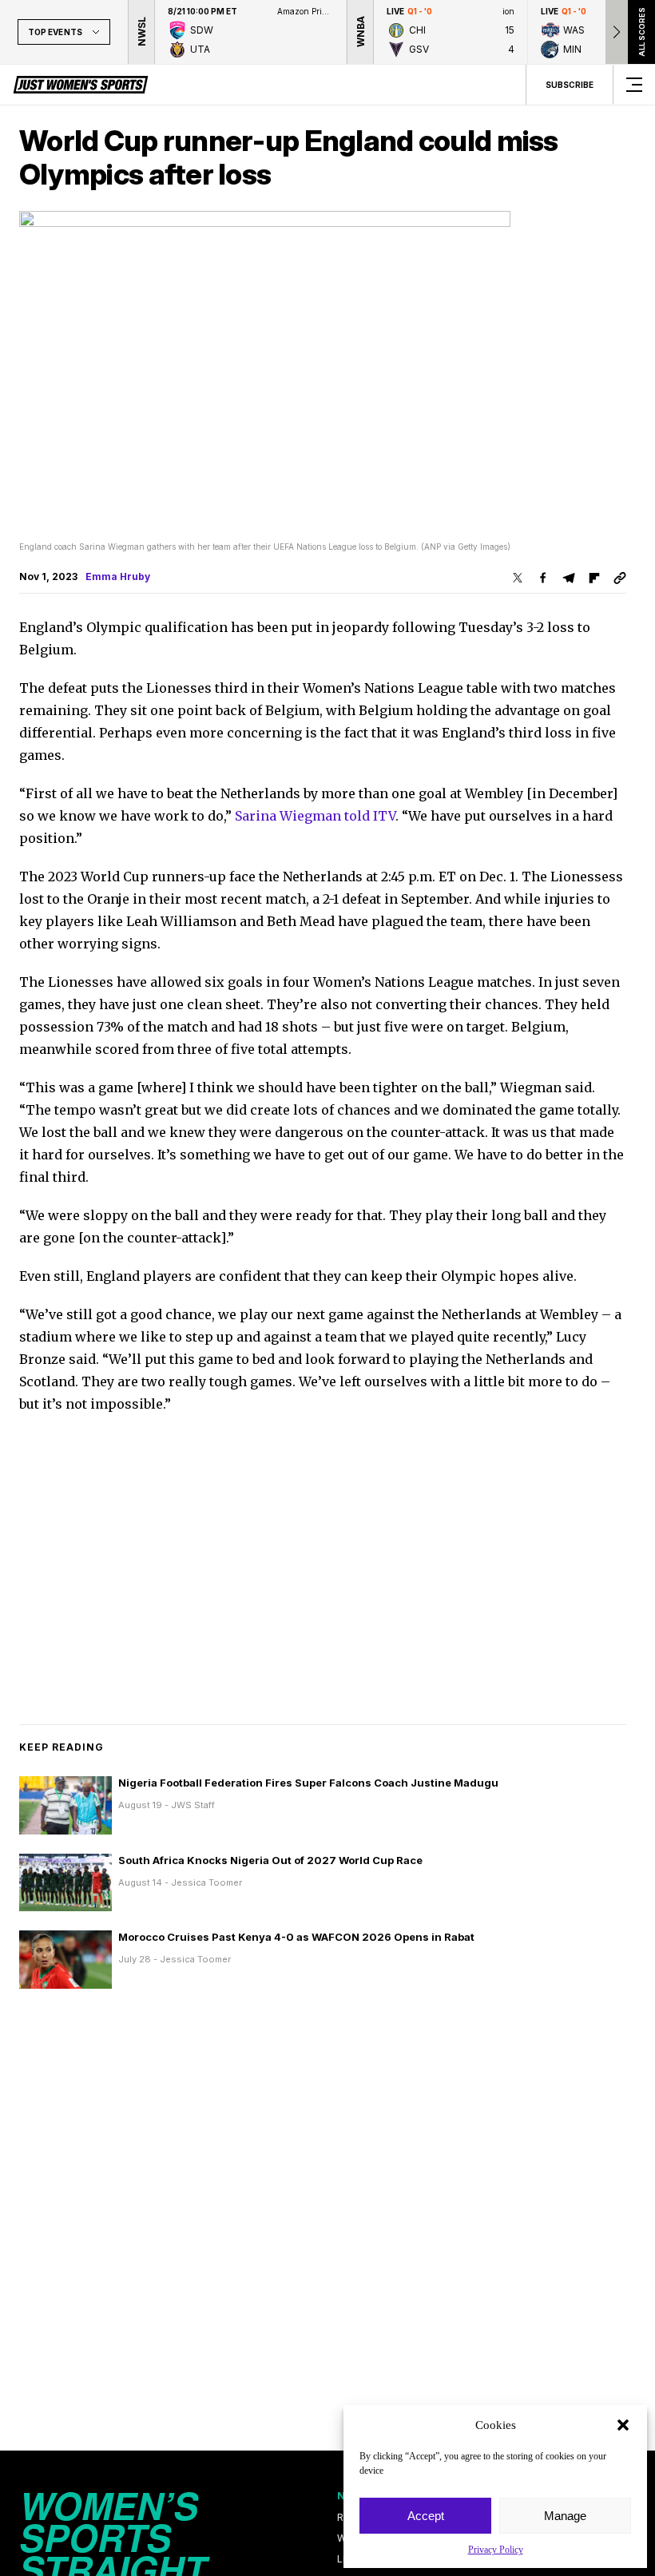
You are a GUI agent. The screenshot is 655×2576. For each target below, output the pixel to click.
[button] (623, 2425)
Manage (565, 2516)
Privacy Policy (496, 2550)
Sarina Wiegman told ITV (315, 816)
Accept (426, 2516)
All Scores (641, 32)
